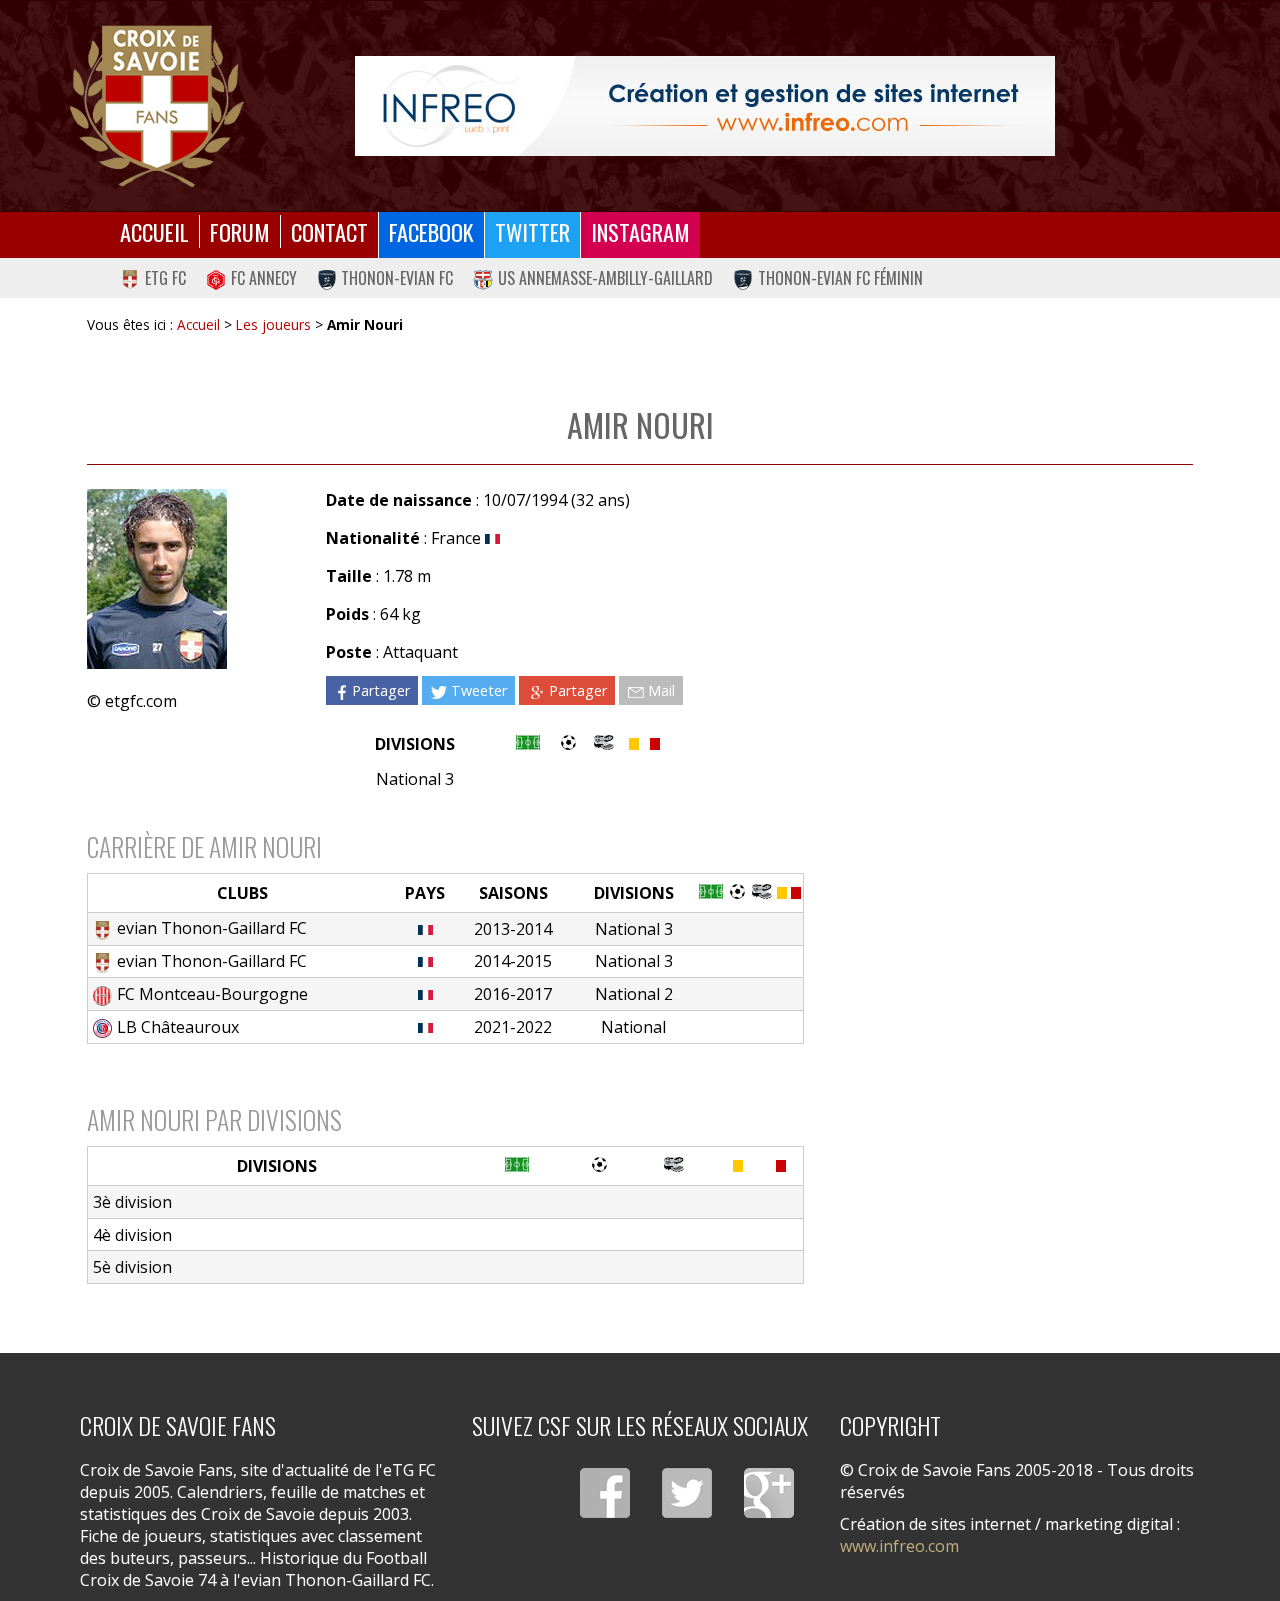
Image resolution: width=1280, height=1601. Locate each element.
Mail (661, 690)
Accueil (154, 231)
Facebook (431, 231)
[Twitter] (687, 1493)
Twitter (532, 231)
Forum (240, 231)
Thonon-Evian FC (397, 278)
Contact (329, 231)
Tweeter (479, 690)
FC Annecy (264, 278)
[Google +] (769, 1493)
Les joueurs (273, 324)
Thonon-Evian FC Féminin (840, 278)
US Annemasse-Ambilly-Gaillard (605, 278)
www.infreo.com (899, 1546)
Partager (381, 690)
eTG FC (165, 278)
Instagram (640, 231)
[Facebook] (605, 1493)
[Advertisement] (998, 661)
